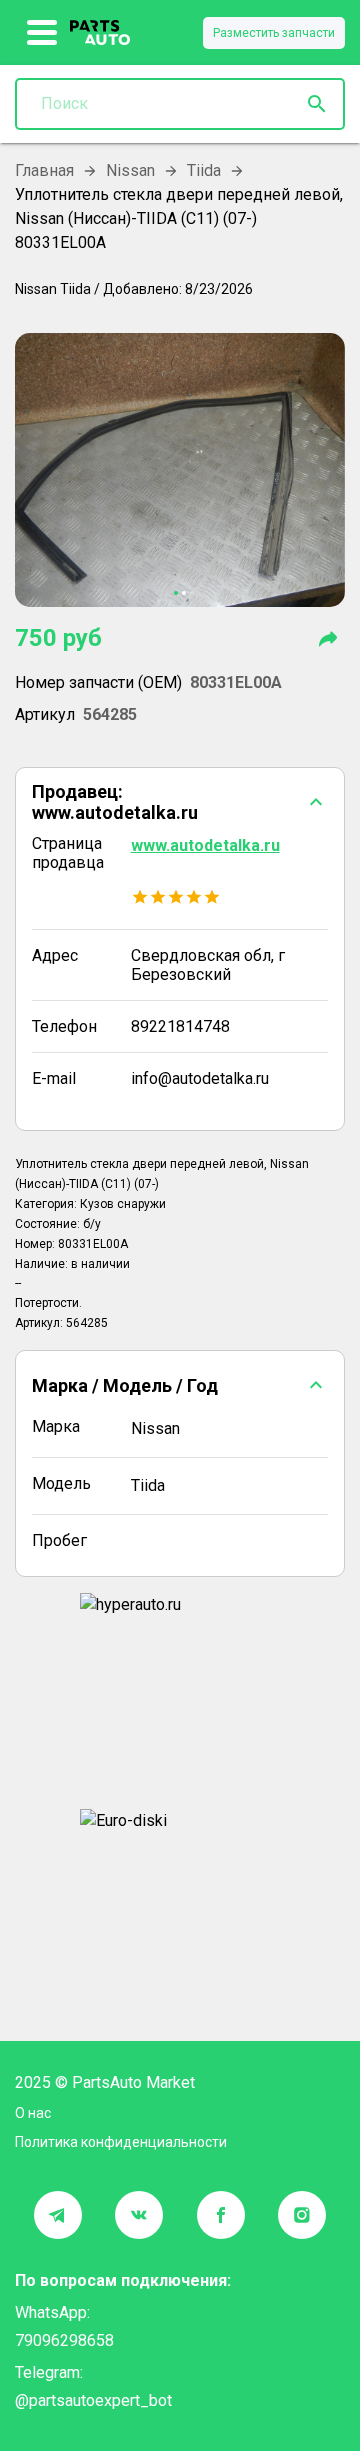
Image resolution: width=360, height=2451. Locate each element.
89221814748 (180, 1026)
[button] (180, 802)
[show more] (42, 33)
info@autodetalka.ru (200, 1078)
